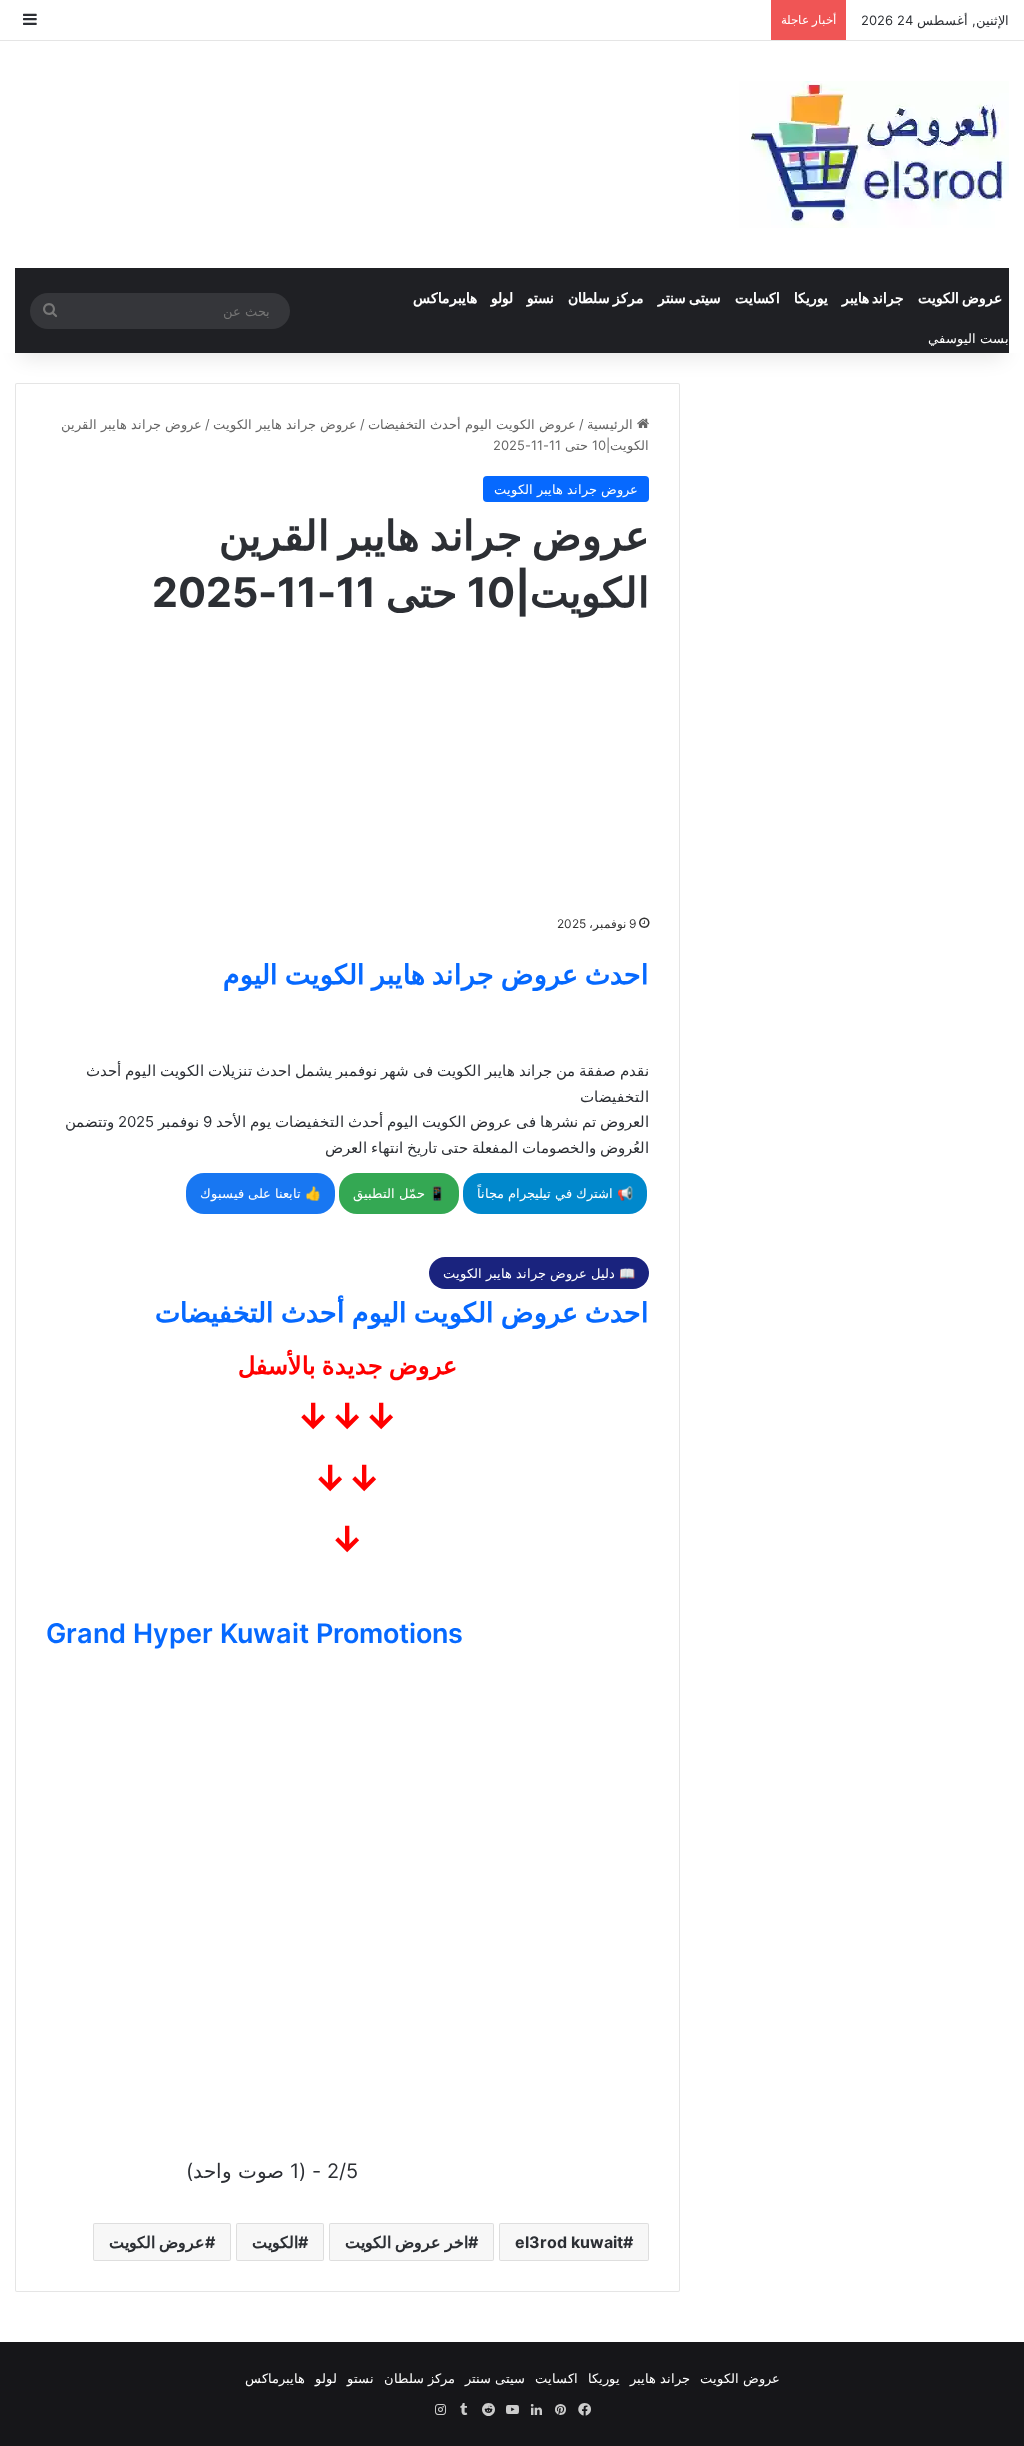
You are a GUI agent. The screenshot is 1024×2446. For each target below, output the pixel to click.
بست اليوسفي (968, 338)
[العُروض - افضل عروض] (874, 154)
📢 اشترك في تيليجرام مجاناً (555, 1193)
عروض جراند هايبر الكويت (285, 424)
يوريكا (811, 297)
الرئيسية (612, 424)
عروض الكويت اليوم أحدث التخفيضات (472, 424)
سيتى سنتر (689, 297)
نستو (540, 297)
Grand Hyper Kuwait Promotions (254, 1633)
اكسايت (757, 297)
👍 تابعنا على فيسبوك (260, 1193)
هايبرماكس (445, 297)
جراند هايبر (873, 297)
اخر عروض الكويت (406, 2242)
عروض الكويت (960, 297)
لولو (502, 297)
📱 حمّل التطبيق (399, 1193)
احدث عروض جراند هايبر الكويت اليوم (436, 974)
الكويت (275, 2242)
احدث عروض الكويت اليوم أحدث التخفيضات (402, 1312)
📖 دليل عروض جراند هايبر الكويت (539, 1273)
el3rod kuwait (569, 2242)
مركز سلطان (606, 297)
